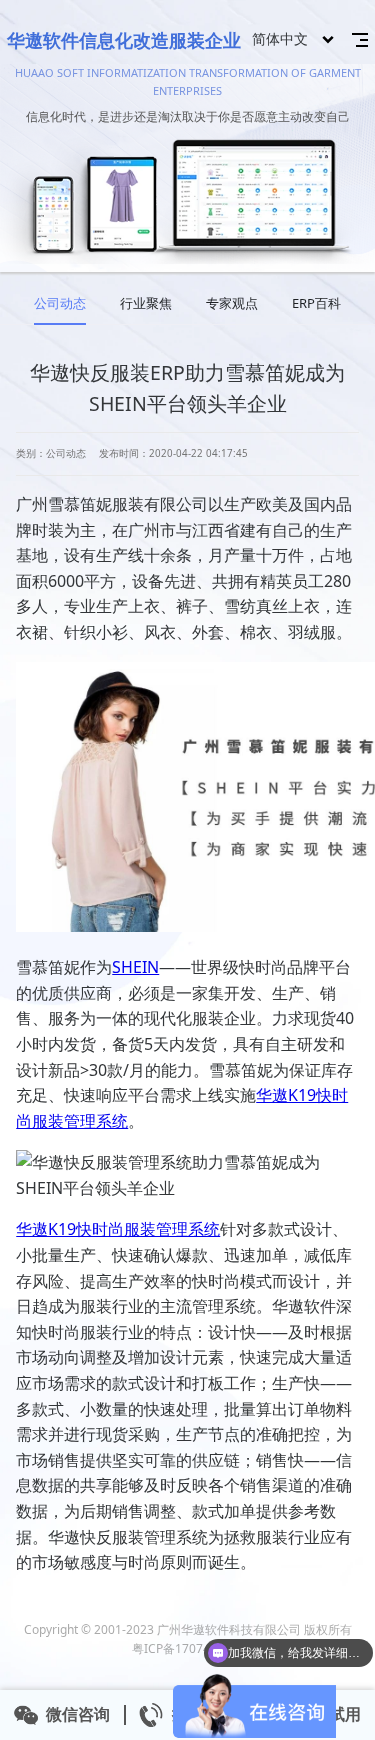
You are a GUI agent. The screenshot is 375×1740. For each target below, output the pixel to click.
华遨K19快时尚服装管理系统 (118, 1229)
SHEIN (135, 967)
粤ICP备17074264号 (187, 1648)
